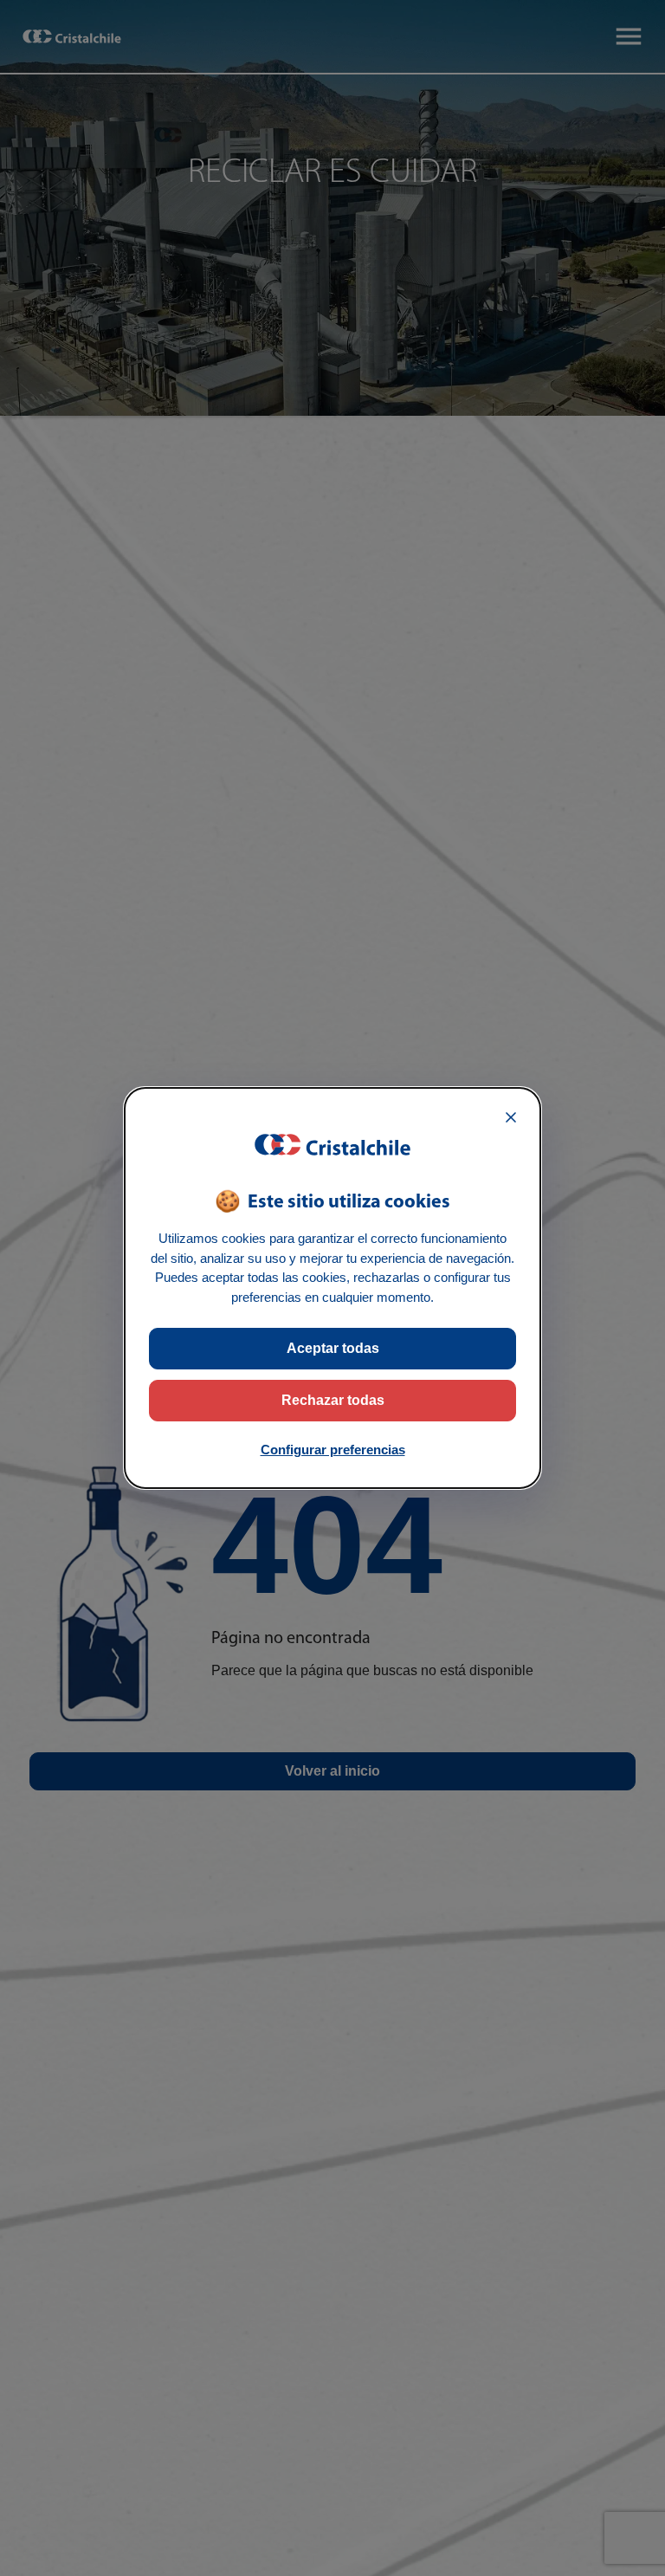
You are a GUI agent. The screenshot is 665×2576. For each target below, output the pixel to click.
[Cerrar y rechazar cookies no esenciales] (511, 1117)
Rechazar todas (333, 1400)
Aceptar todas (333, 1348)
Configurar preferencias (333, 1450)
